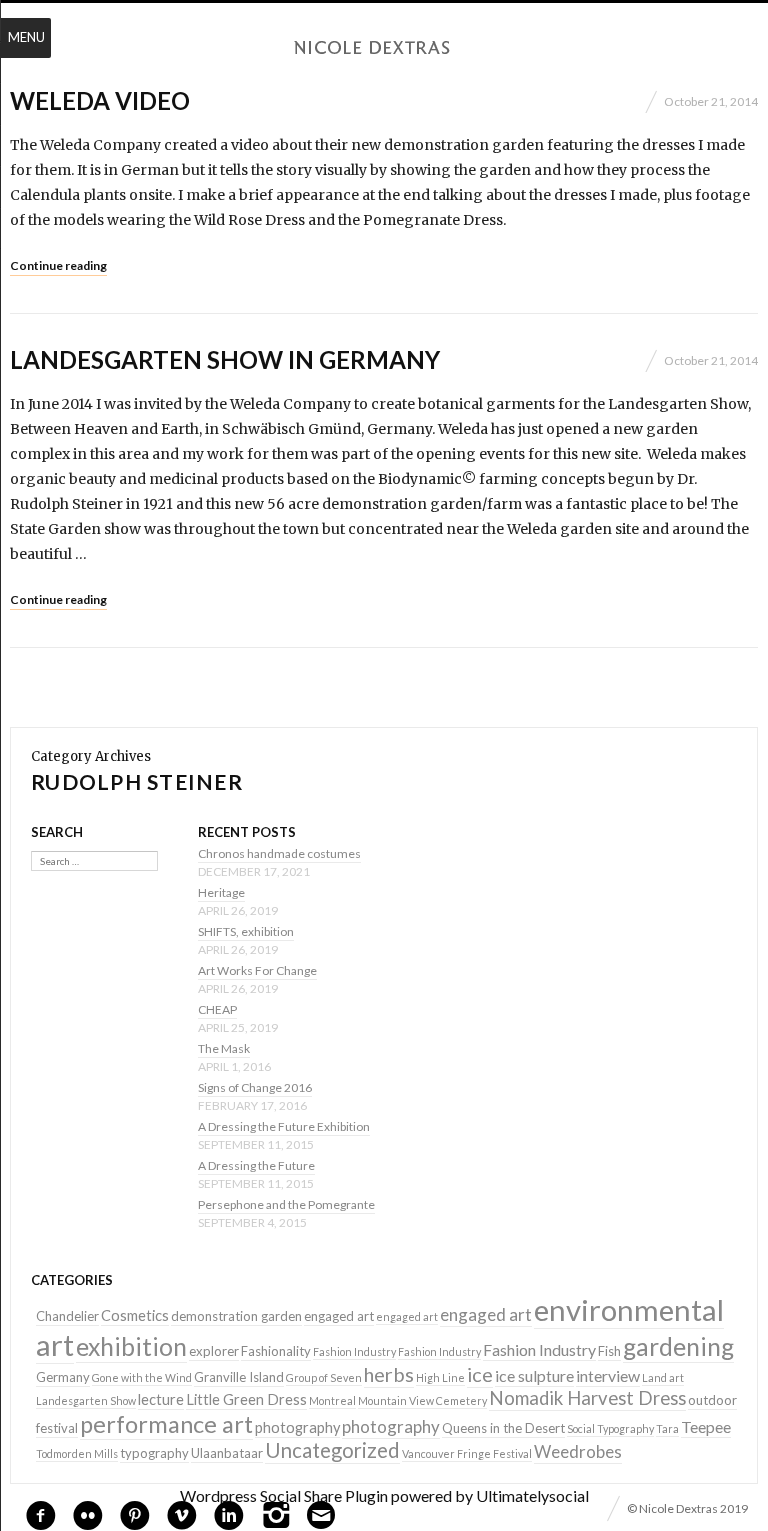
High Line (440, 1377)
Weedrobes (578, 1451)
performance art (166, 1424)
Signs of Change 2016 (255, 1087)
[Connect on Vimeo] (182, 1513)
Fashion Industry (354, 1351)
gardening (678, 1346)
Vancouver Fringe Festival (467, 1453)
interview (608, 1375)
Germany (63, 1377)
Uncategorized (332, 1450)
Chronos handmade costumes (279, 853)
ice (480, 1374)
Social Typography (610, 1428)
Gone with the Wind (142, 1377)
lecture (161, 1399)
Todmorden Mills (77, 1453)
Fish (609, 1351)
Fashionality (276, 1351)
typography (154, 1453)
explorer (214, 1351)
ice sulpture (534, 1375)
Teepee (706, 1426)
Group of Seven (324, 1377)
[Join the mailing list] (321, 1515)
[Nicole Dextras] (384, 48)
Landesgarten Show (86, 1400)
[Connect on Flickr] (88, 1513)
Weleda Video (100, 100)
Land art (663, 1377)
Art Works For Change (257, 970)
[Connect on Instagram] (276, 1513)
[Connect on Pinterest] (135, 1513)
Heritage (221, 892)
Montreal (332, 1400)
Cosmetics (135, 1315)
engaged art (339, 1316)
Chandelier (67, 1316)
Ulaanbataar (227, 1453)
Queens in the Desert (503, 1428)
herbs (389, 1374)
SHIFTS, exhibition (246, 931)
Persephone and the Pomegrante (286, 1204)
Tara (667, 1428)
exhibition (131, 1346)
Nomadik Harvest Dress (587, 1398)
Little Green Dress (246, 1399)
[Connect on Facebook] (41, 1513)
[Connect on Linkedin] (229, 1513)
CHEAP (217, 1009)
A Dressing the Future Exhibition (284, 1126)
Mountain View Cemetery (422, 1400)
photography (297, 1427)
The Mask (224, 1048)
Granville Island (239, 1377)
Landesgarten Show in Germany (225, 359)
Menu (26, 37)
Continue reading (58, 265)
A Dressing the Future (256, 1165)
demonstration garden (236, 1316)
